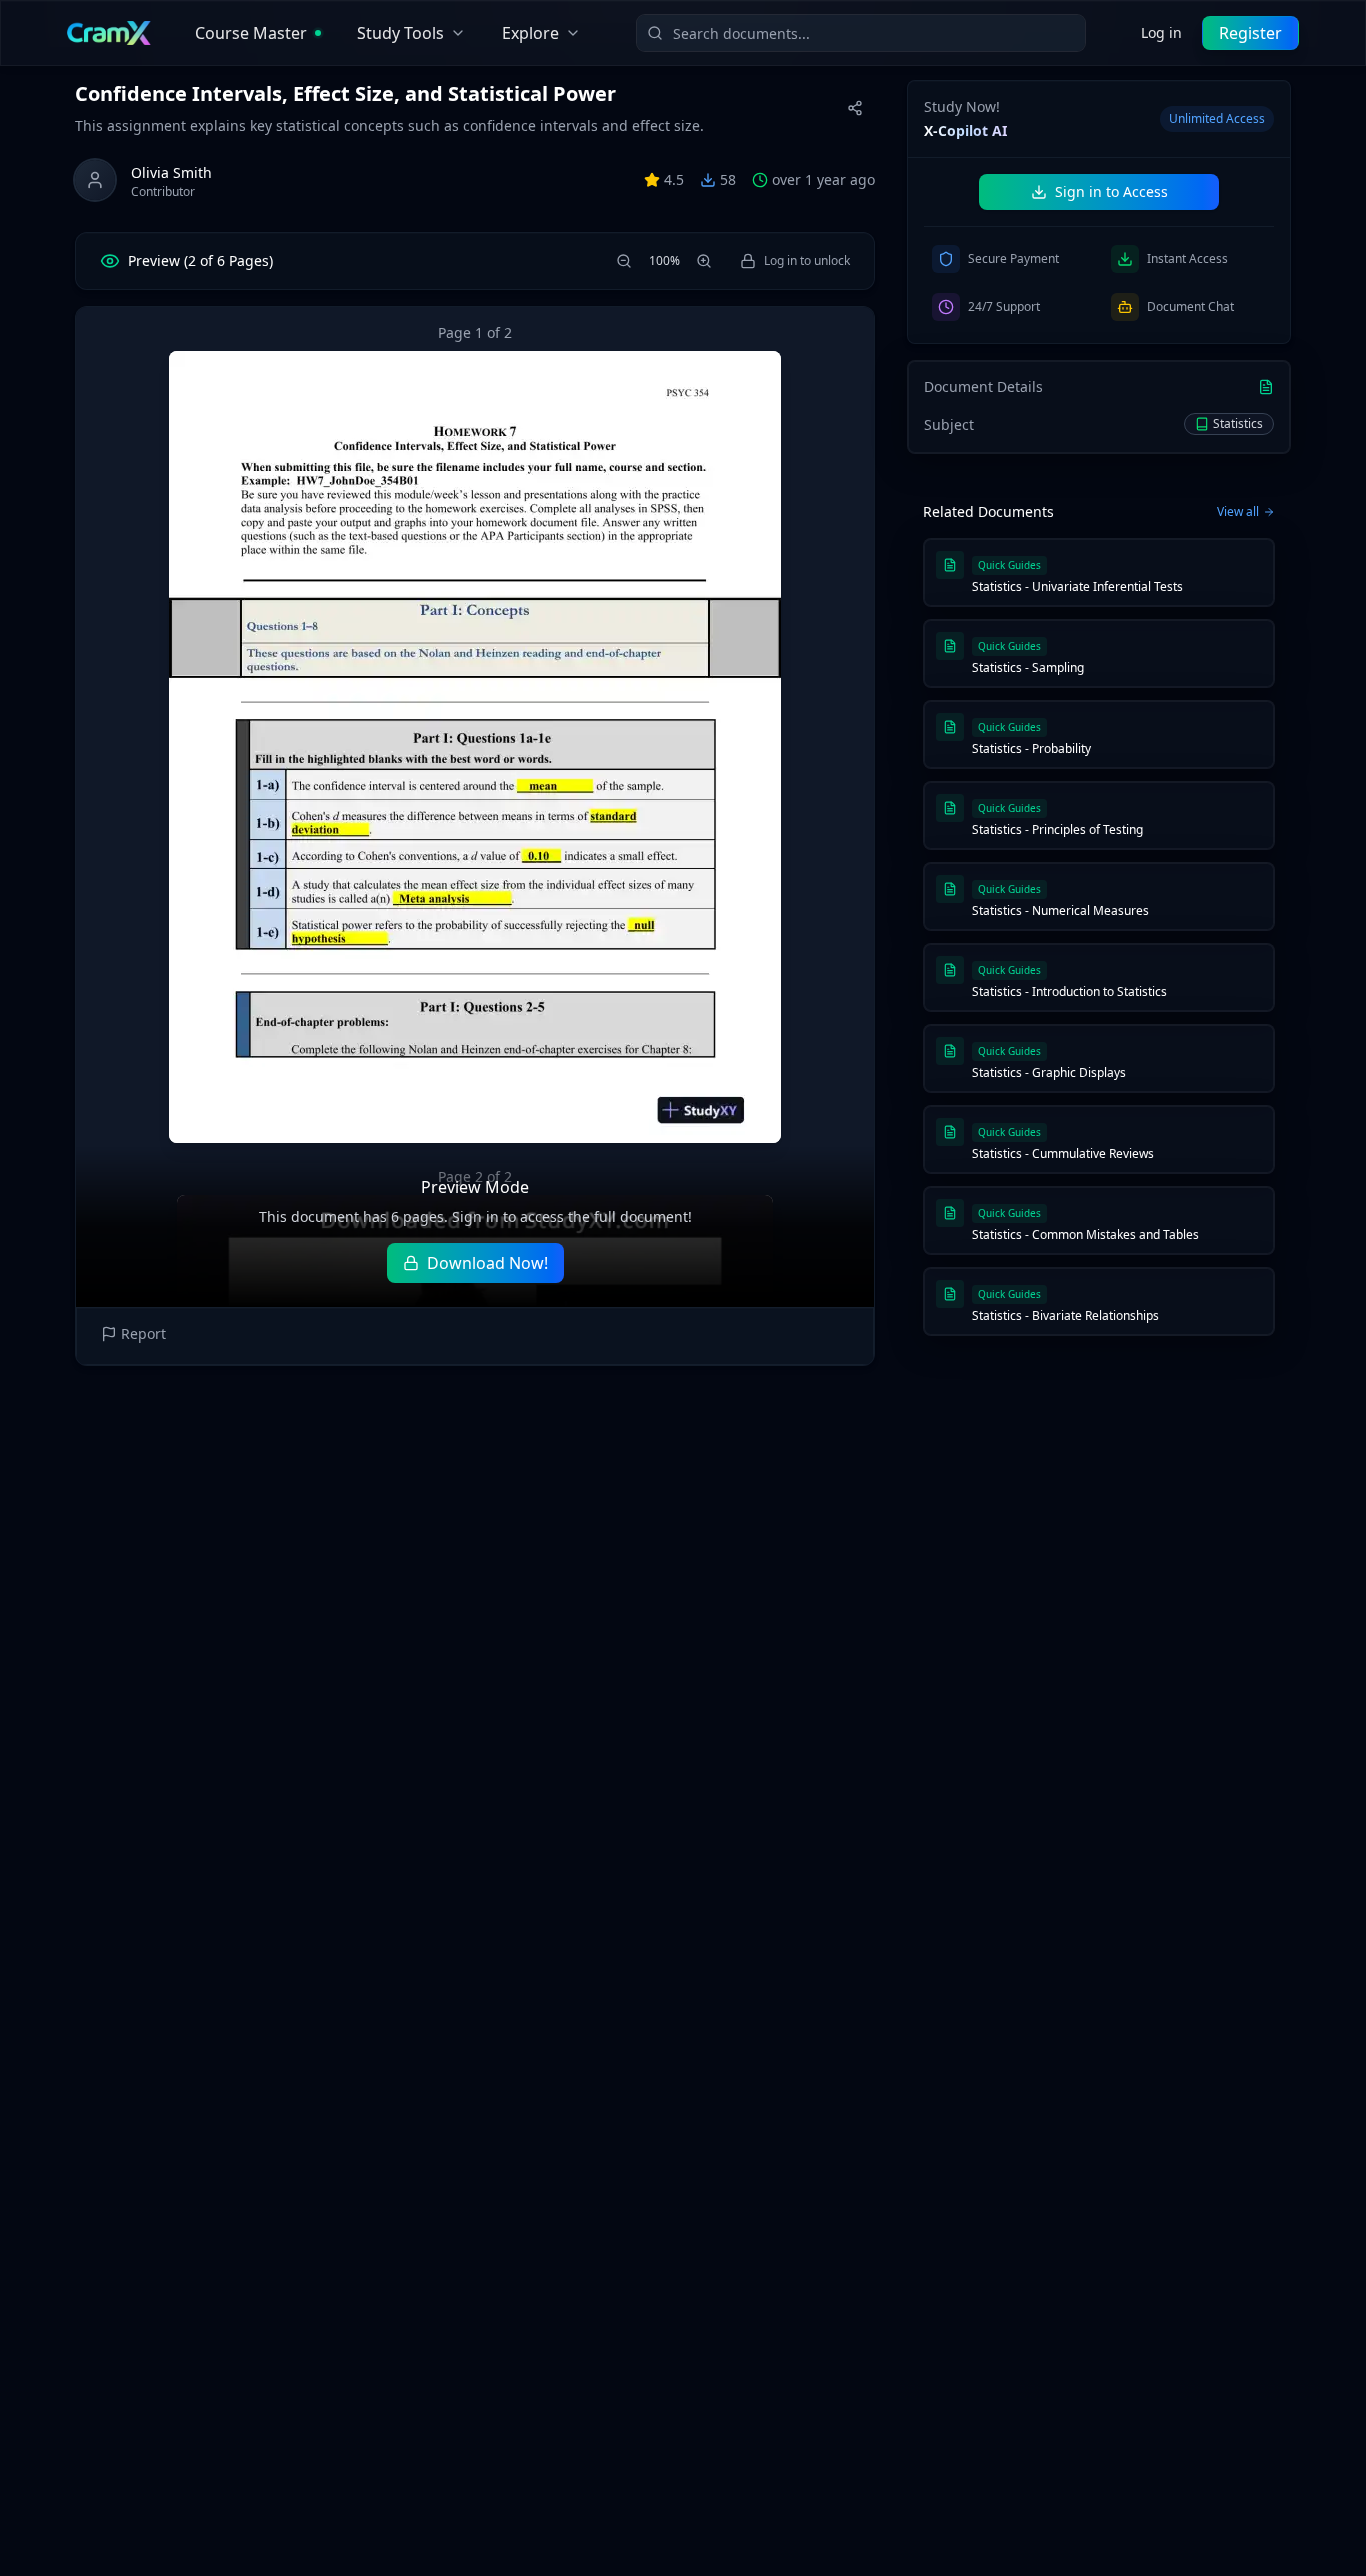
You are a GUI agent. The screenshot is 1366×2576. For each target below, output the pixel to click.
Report (143, 1333)
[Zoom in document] (704, 261)
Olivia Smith (171, 172)
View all (1238, 512)
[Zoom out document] (624, 261)
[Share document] (855, 108)
